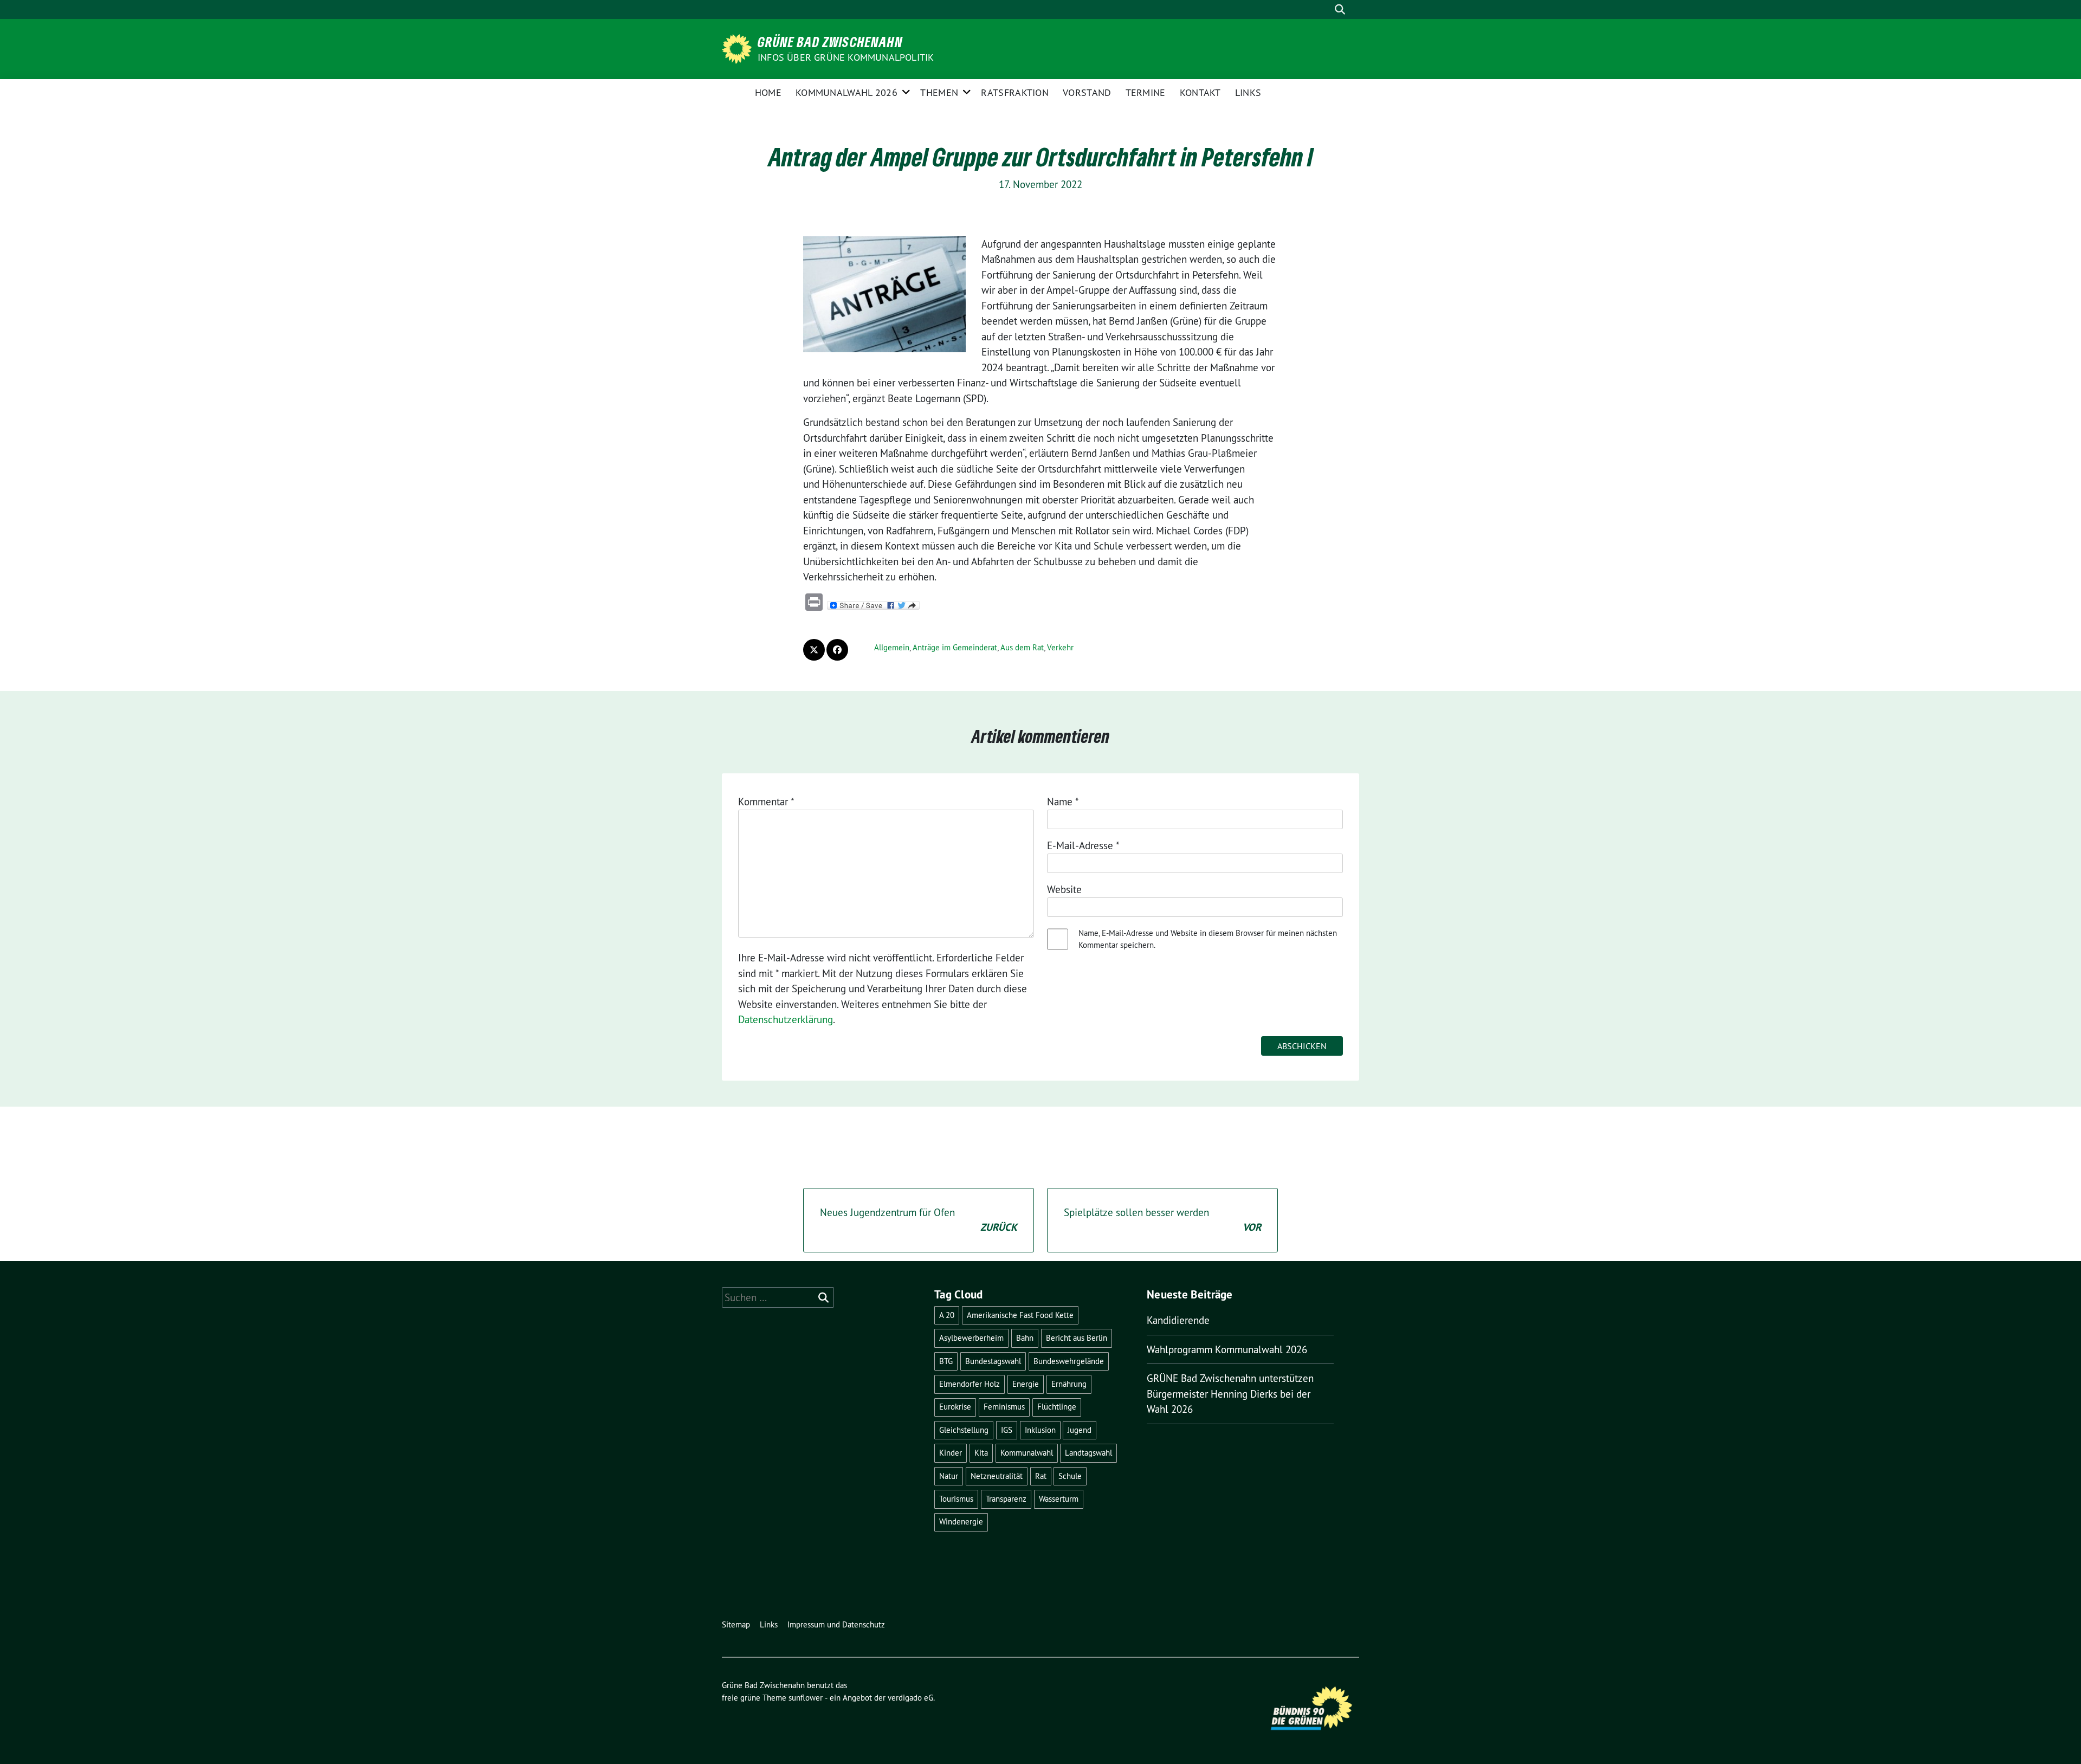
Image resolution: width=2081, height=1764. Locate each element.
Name (1063, 802)
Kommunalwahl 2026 (846, 92)
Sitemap (736, 1624)
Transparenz (1006, 1499)
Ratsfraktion (1015, 92)
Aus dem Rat (1022, 647)
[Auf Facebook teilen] (837, 650)
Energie (1026, 1384)
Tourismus (956, 1499)
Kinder (951, 1453)
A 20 (947, 1315)
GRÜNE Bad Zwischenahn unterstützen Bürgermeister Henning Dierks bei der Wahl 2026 (1230, 1394)
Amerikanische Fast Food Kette (1020, 1315)
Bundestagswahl (993, 1361)
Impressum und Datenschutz (836, 1624)
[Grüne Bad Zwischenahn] (739, 48)
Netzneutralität (997, 1476)
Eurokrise (955, 1407)
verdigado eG (910, 1698)
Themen (939, 92)
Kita (981, 1453)
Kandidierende (1178, 1320)
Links (1248, 92)
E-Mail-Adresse (1083, 845)
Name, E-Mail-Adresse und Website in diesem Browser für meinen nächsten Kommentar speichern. (1208, 939)
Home (768, 92)
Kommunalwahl (1027, 1453)
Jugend (1080, 1430)
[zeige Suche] (1340, 9)
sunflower (806, 1698)
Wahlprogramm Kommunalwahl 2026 (1227, 1349)
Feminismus (1004, 1407)
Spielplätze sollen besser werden (1162, 1220)
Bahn (1025, 1338)
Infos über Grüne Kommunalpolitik (846, 57)
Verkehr (1060, 647)
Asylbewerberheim (971, 1338)
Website (1064, 889)
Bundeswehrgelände (1069, 1361)
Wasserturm (1059, 1499)
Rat (1041, 1476)
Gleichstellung (964, 1430)
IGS (1007, 1430)
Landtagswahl (1088, 1453)
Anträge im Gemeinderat (955, 647)
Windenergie (961, 1521)
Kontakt (1200, 92)
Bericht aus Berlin (1077, 1338)
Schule (1070, 1476)
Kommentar (766, 802)
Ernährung (1069, 1384)
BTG (946, 1361)
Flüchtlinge (1057, 1407)
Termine (1146, 92)
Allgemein (892, 647)
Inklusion (1040, 1430)
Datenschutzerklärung (786, 1019)
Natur (949, 1476)
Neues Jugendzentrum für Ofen (919, 1220)
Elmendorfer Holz (970, 1384)
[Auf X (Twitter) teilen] (814, 650)
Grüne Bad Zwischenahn (830, 42)
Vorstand (1087, 92)
